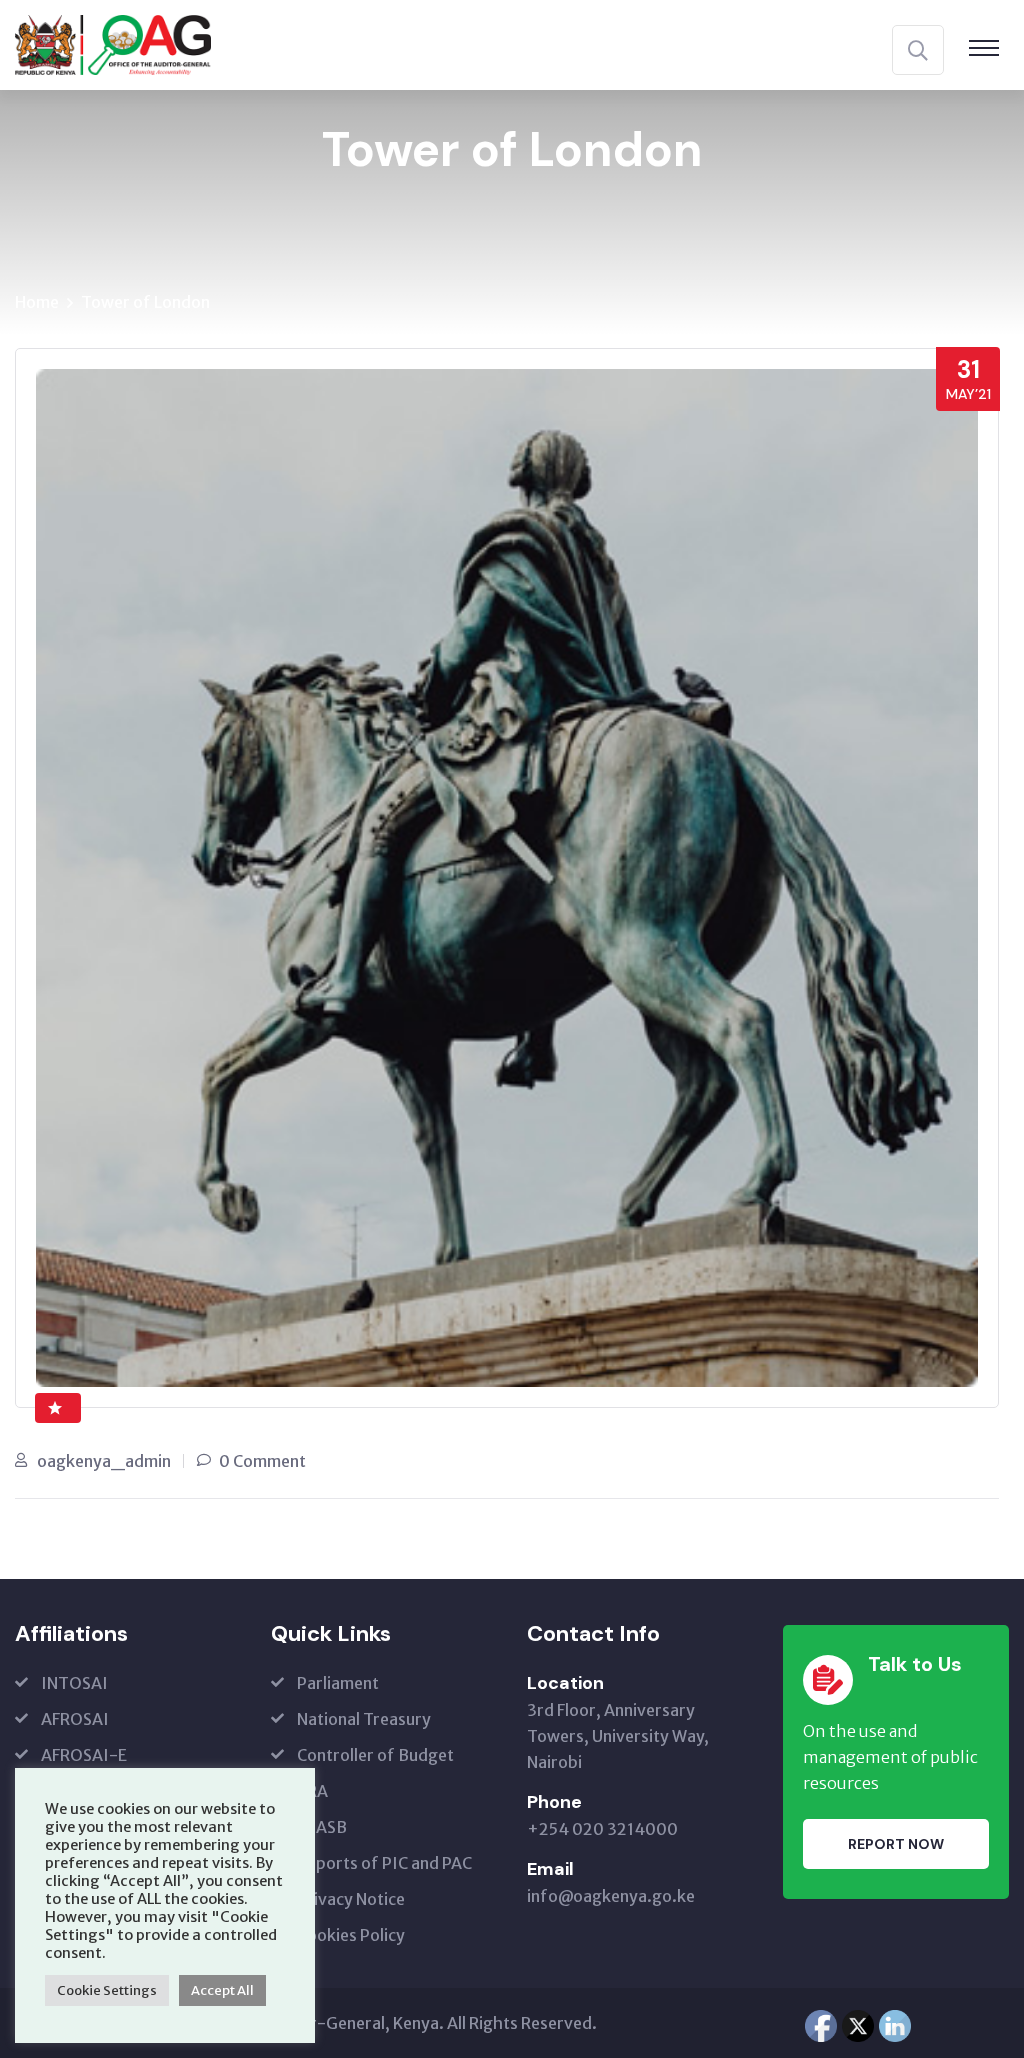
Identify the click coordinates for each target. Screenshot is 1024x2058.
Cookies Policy (351, 1935)
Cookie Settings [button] (107, 1990)
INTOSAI (74, 1683)
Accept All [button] (222, 1990)
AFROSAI (75, 1719)
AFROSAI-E (84, 1755)
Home (37, 302)
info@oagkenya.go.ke (611, 1896)
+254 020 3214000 (602, 1829)
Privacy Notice (351, 1899)
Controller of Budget (375, 1755)
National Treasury (364, 1719)
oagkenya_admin (104, 1461)
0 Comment (262, 1461)
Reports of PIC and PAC (384, 1863)
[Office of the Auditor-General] (113, 43)
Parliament (338, 1683)
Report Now (896, 1844)
